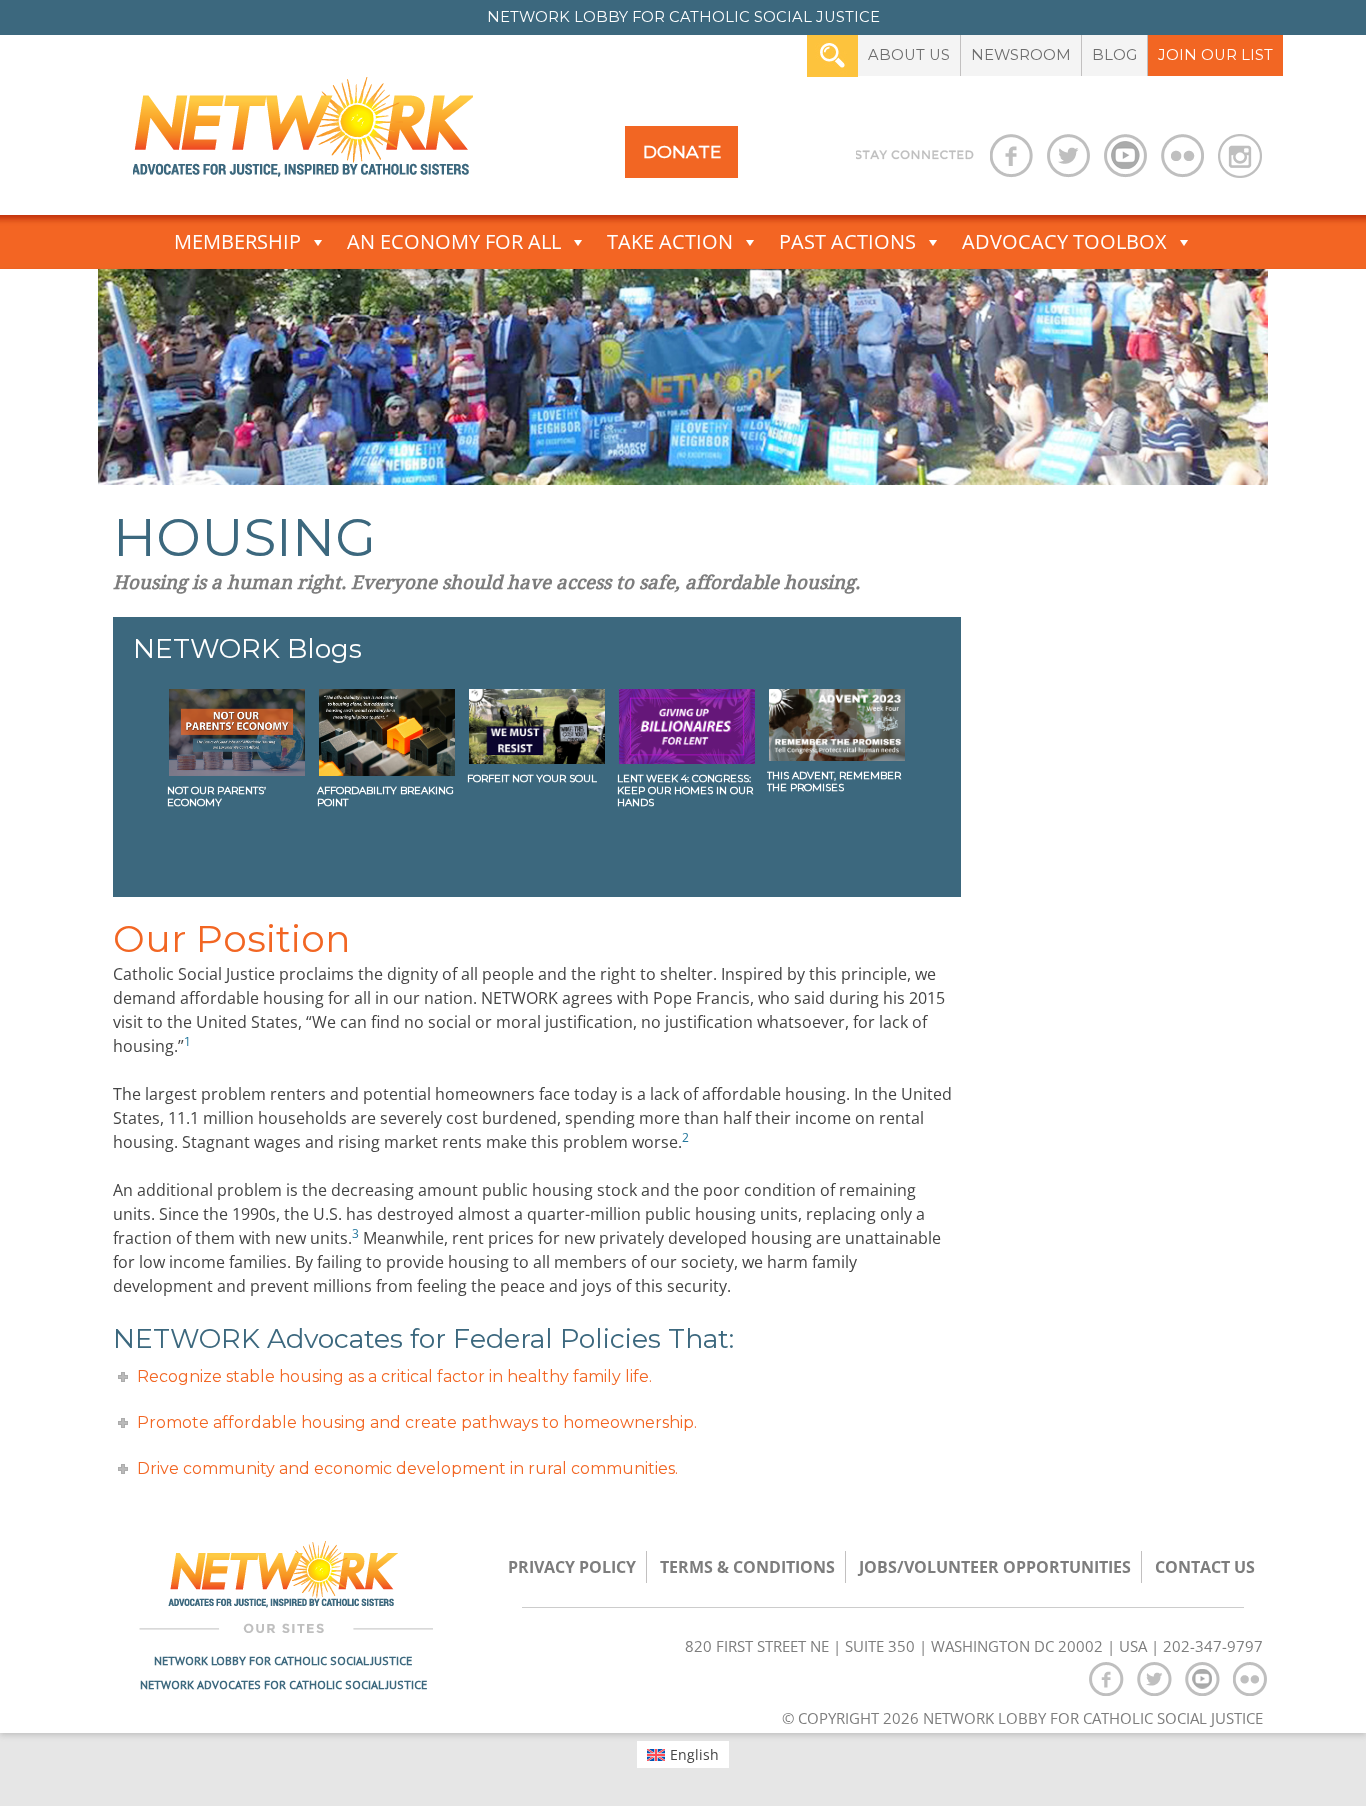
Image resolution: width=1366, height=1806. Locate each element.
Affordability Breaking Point (385, 796)
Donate (682, 151)
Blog (1114, 55)
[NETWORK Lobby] (303, 133)
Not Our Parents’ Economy (216, 796)
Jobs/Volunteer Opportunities (995, 1567)
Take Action (670, 241)
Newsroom (1021, 55)
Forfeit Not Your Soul (532, 778)
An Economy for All (454, 241)
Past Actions (847, 241)
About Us (909, 55)
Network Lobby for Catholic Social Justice (283, 1660)
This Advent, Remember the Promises (834, 781)
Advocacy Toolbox (1064, 241)
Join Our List (1215, 55)
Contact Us (1205, 1567)
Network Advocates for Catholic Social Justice (283, 1684)
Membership (237, 241)
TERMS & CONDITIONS (747, 1567)
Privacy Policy (572, 1567)
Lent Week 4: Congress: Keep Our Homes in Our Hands (685, 790)
